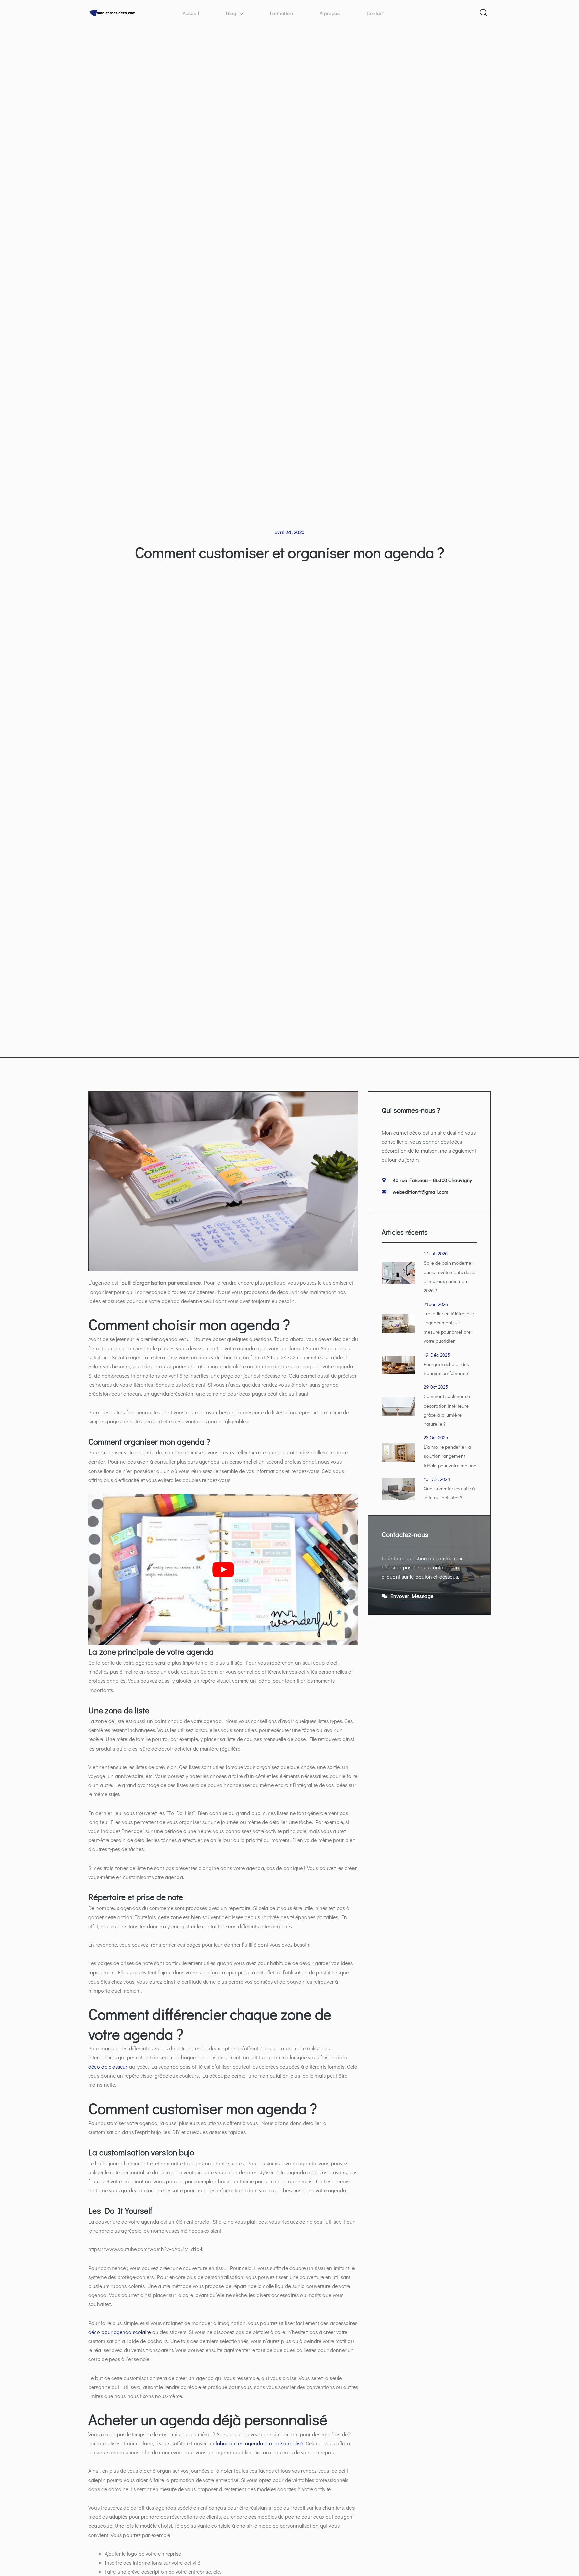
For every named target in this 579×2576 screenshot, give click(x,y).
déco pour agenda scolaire (120, 2332)
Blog (231, 13)
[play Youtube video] (223, 1569)
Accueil (191, 13)
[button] (483, 11)
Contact (375, 13)
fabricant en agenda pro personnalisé (260, 2443)
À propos (330, 13)
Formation (282, 13)
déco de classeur (108, 2067)
